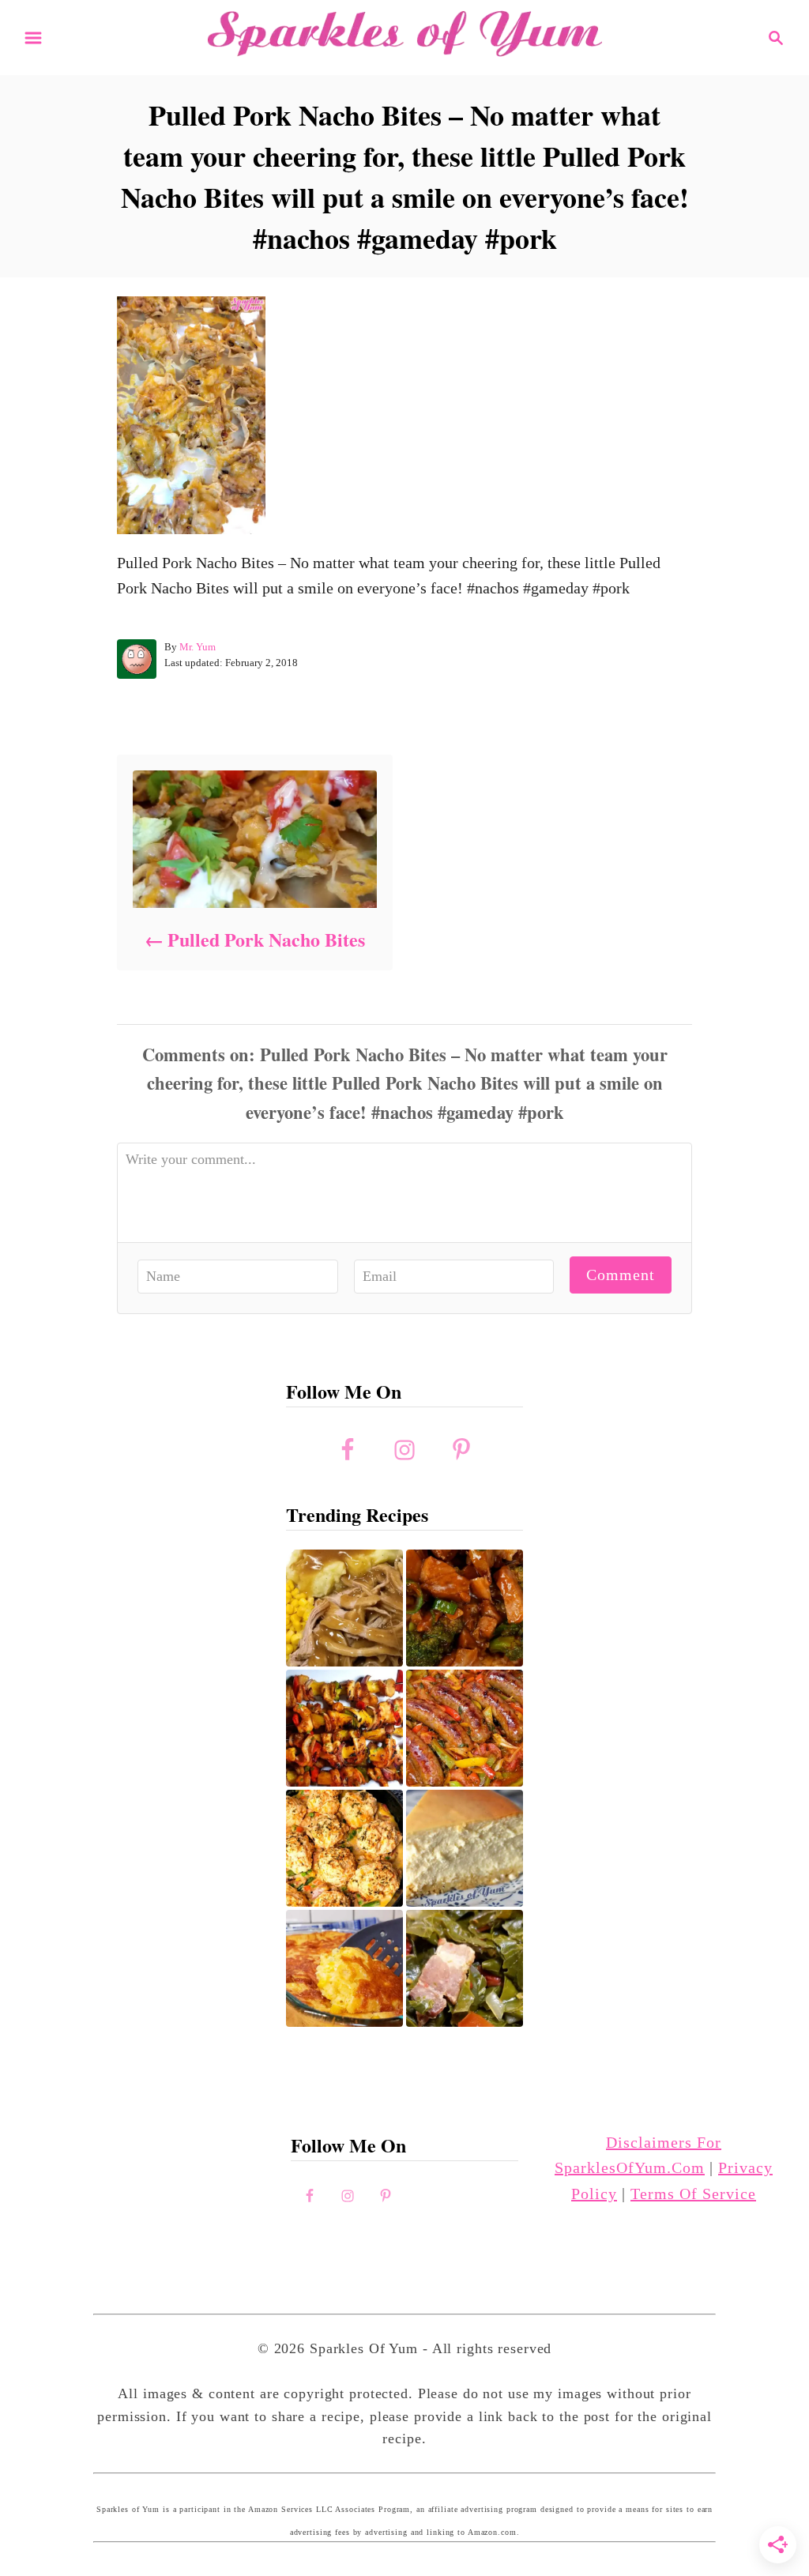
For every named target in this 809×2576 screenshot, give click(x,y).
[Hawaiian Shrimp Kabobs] (344, 1728)
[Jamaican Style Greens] (465, 1968)
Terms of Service (693, 2194)
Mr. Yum (198, 647)
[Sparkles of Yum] (404, 36)
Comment (621, 1275)
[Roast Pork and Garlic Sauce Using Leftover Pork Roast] (465, 1608)
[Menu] (33, 38)
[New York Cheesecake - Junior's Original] (465, 1848)
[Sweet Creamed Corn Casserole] (344, 1968)
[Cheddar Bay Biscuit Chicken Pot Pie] (344, 1848)
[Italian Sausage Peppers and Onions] (465, 1728)
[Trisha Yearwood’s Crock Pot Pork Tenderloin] (344, 1608)
